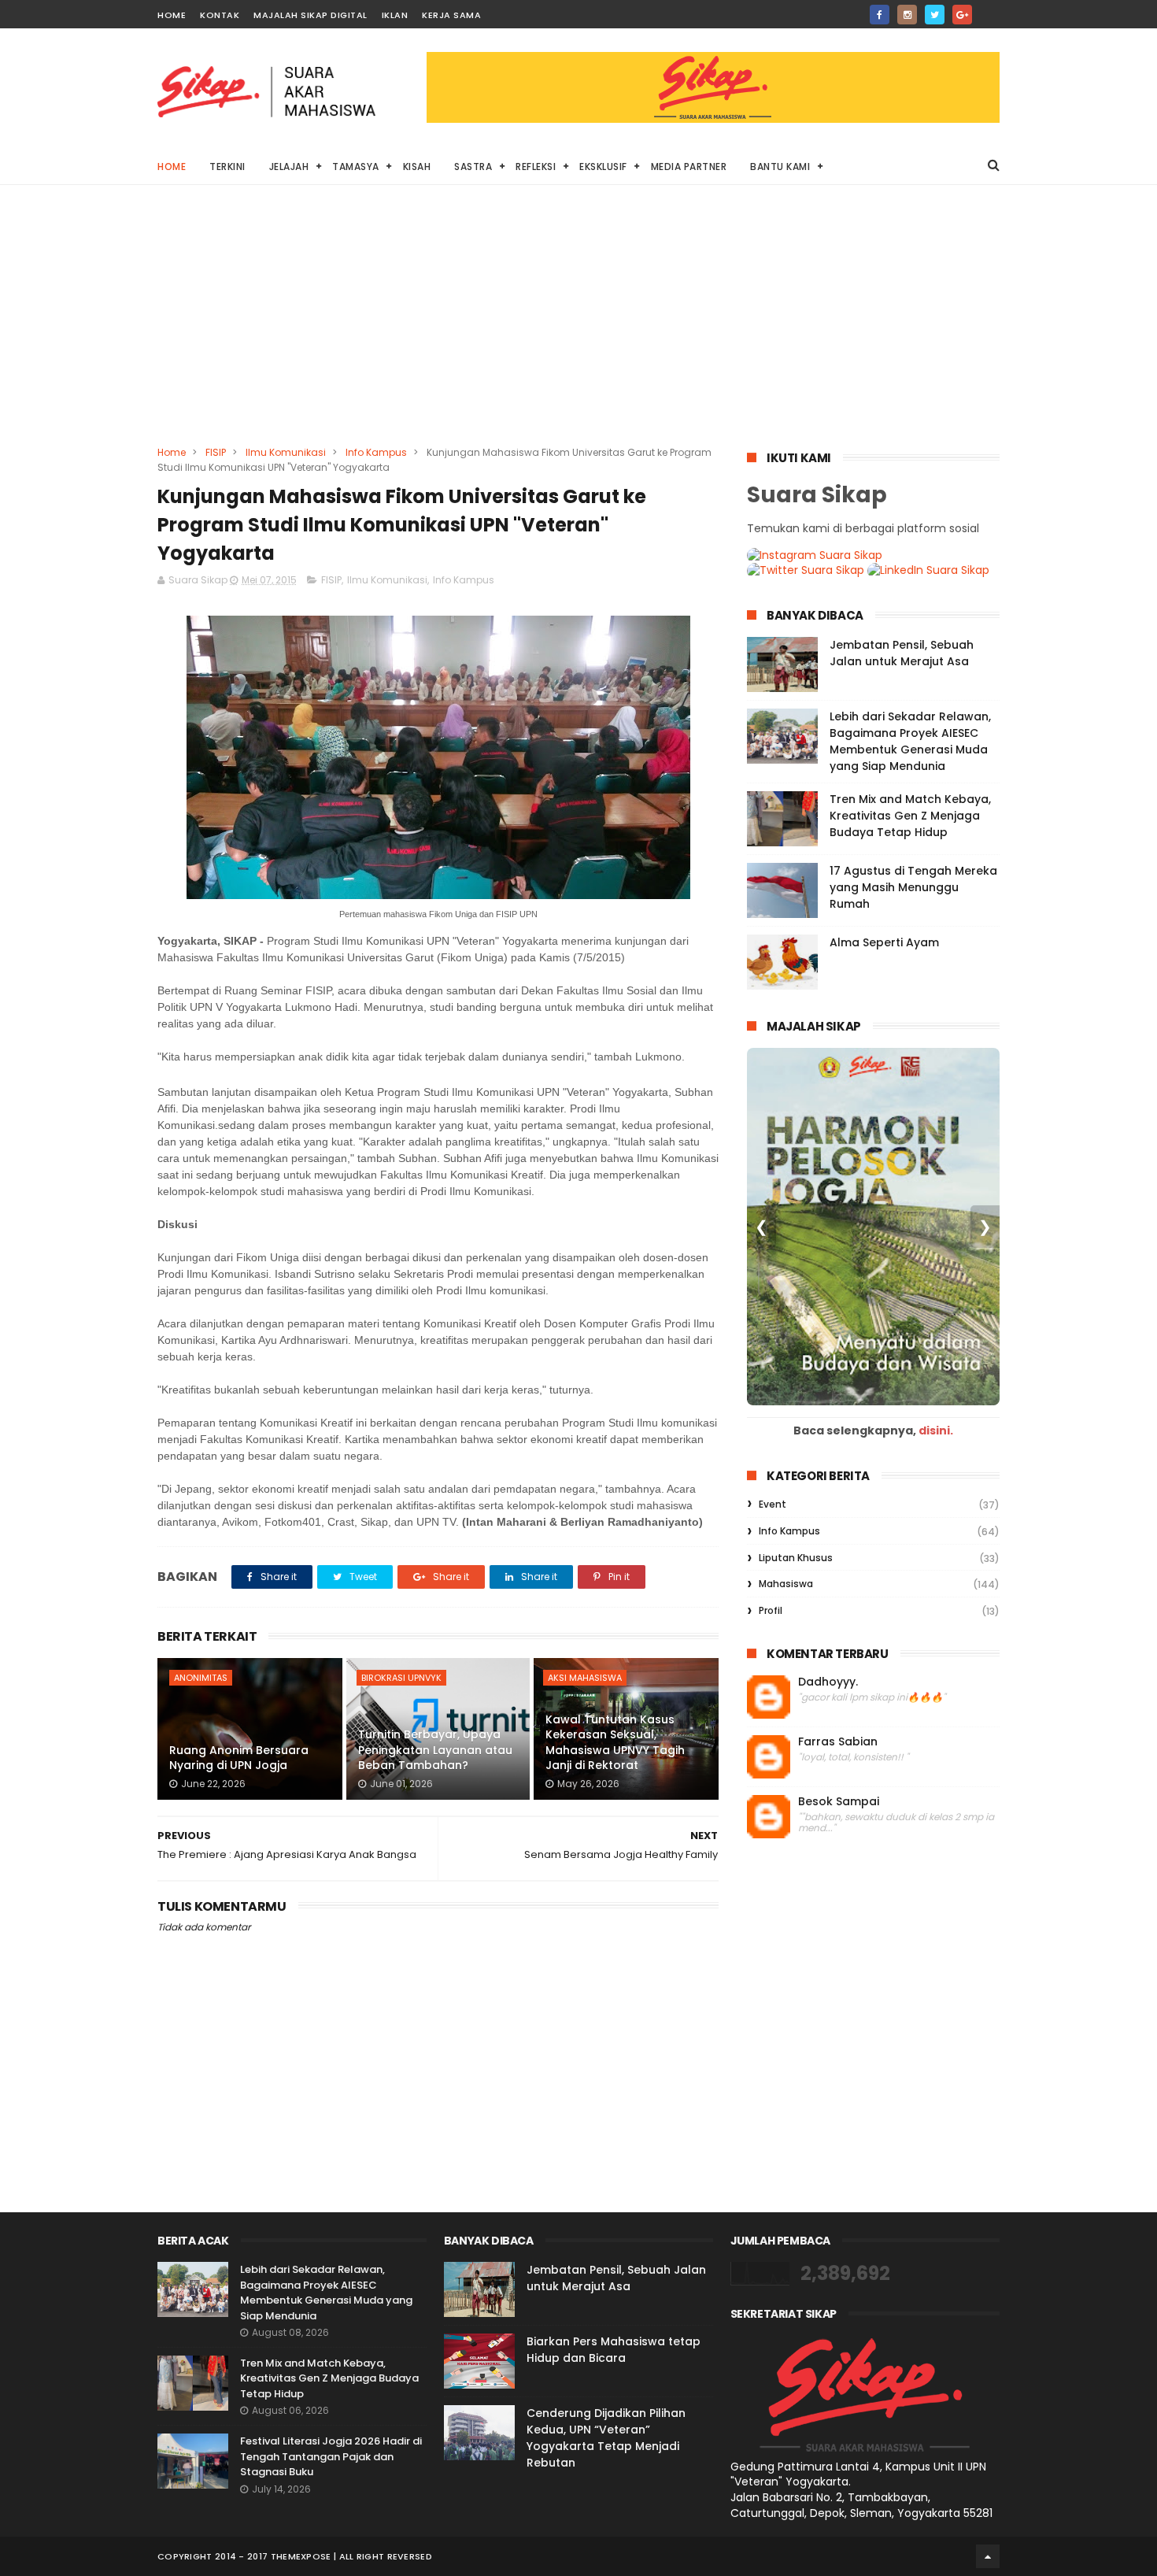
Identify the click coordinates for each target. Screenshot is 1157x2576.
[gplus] (962, 15)
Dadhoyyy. (828, 1682)
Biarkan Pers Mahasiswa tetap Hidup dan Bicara (614, 2350)
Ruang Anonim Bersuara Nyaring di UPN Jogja (239, 1758)
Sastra (473, 167)
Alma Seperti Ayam (884, 942)
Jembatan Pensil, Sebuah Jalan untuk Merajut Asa (902, 653)
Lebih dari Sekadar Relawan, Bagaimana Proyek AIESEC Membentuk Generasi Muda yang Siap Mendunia (910, 741)
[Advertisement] (578, 327)
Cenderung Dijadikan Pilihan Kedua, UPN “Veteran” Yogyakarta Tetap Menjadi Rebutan (606, 2438)
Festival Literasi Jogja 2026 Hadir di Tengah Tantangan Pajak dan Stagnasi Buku (331, 2456)
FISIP (216, 452)
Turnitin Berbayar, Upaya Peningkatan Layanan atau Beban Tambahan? (435, 1750)
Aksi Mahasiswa (585, 1678)
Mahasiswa (786, 1584)
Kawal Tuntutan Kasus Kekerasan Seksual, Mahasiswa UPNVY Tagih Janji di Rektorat (615, 1743)
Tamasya (356, 167)
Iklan (395, 15)
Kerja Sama (451, 15)
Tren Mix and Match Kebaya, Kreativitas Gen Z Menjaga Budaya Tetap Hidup (910, 816)
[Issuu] (990, 10)
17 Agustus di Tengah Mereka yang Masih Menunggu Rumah (913, 887)
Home (172, 15)
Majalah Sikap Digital (311, 15)
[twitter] (935, 15)
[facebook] (880, 15)
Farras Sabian (838, 1742)
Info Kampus (376, 452)
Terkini (227, 167)
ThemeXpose (301, 2556)
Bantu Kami (780, 167)
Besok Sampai (839, 1802)
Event (773, 1504)
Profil (771, 1610)
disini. (936, 1430)
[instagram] (907, 15)
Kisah (417, 167)
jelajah (289, 167)
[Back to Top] (988, 2556)
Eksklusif (603, 167)
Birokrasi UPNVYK (401, 1678)
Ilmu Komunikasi (286, 452)
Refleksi (536, 167)
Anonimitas (201, 1678)
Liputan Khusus (796, 1558)
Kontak (220, 15)
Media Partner (689, 167)
